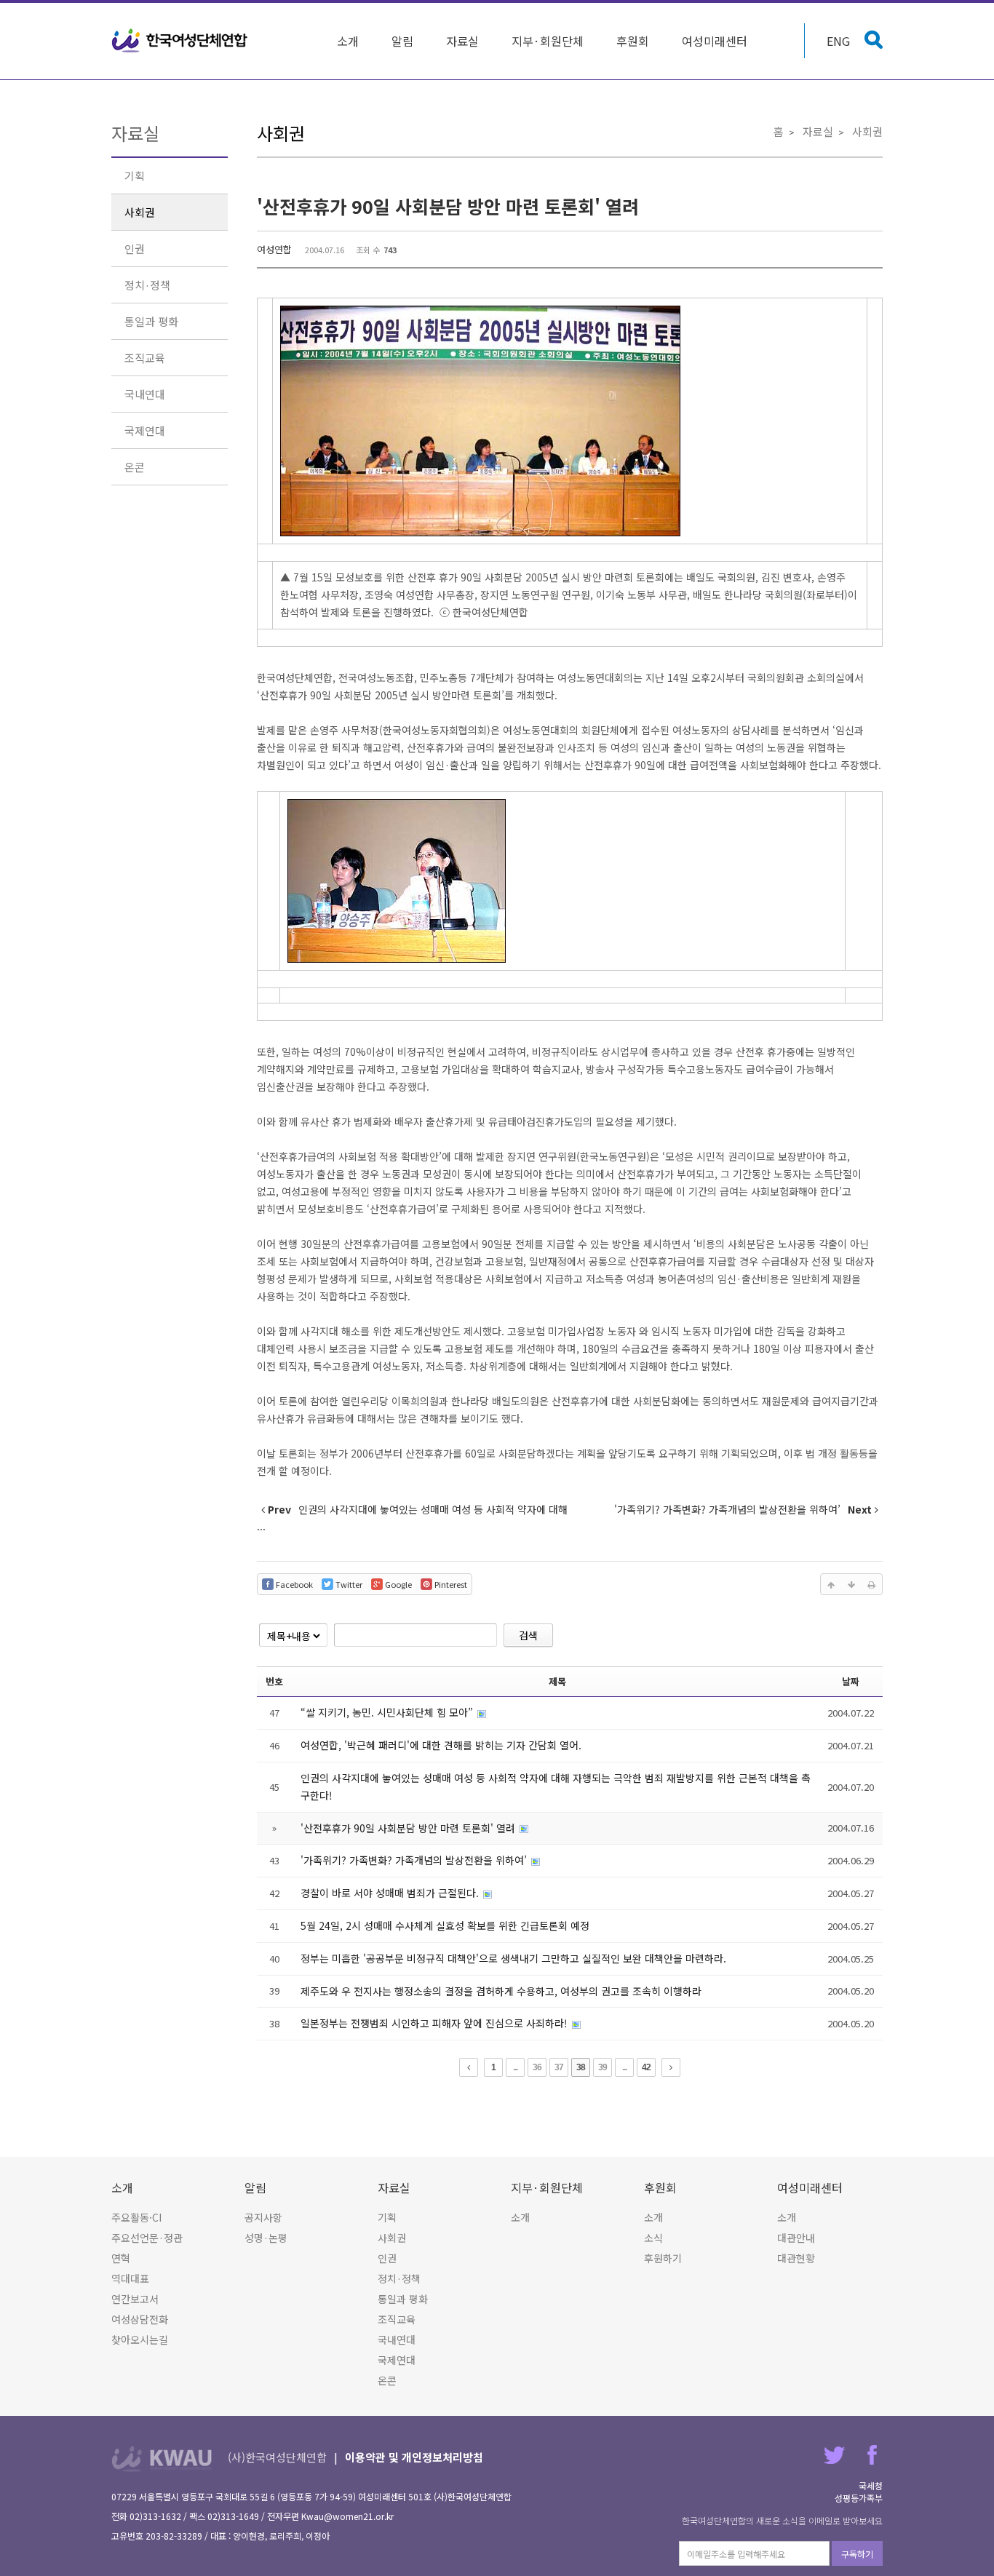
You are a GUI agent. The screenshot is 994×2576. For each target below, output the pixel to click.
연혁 (121, 2258)
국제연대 (145, 430)
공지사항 (263, 2217)
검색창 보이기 (874, 40)
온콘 (135, 467)
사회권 (140, 212)
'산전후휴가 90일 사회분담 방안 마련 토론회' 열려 (448, 206)
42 (646, 2067)
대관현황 (796, 2258)
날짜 (851, 1681)
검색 (528, 1635)
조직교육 (145, 358)
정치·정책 (147, 285)
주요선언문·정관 (147, 2238)
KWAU (162, 2458)
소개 (348, 41)
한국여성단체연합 (180, 41)
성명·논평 (266, 2238)
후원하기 (663, 2258)
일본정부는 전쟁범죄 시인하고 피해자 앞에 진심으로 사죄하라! (436, 2023)
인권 (135, 249)
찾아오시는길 (140, 2340)
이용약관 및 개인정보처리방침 (414, 2457)
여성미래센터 (715, 41)
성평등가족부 (859, 2498)
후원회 (633, 41)
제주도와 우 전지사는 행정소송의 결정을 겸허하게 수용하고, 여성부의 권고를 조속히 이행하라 (501, 1991)
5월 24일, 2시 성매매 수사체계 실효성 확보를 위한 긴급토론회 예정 (445, 1925)
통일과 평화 (151, 321)
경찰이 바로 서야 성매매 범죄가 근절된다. (391, 1893)
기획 (135, 176)
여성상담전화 (140, 2319)
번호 (274, 1681)
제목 (557, 1681)
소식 (653, 2238)
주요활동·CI (136, 2217)
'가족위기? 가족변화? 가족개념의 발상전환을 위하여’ (415, 1860)
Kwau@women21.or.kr (347, 2516)
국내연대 (145, 394)
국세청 (871, 2485)
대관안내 (796, 2238)
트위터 (834, 2455)
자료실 (462, 41)
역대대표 (130, 2278)
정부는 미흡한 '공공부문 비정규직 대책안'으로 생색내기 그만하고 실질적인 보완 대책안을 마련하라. (513, 1958)
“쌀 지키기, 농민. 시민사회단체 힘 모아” (388, 1712)
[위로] (831, 1584)
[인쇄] (872, 1584)
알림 (402, 41)
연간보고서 (135, 2299)
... (515, 2067)
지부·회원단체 (548, 41)
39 (603, 2067)
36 (537, 2067)
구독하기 (857, 2554)
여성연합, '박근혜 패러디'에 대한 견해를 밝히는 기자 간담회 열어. (441, 1745)
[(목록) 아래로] (851, 1584)
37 (559, 2067)
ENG (838, 41)
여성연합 (274, 249)
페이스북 (872, 2455)
